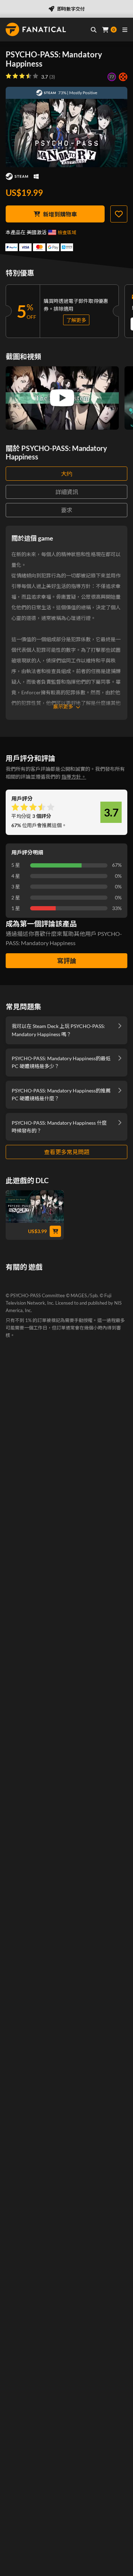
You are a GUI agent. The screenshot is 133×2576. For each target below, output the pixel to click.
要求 (67, 510)
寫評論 (67, 961)
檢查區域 (67, 232)
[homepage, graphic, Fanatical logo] (36, 29)
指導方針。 (74, 777)
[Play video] (62, 398)
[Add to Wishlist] (119, 214)
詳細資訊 (67, 492)
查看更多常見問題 (67, 1152)
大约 (67, 473)
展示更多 (63, 707)
